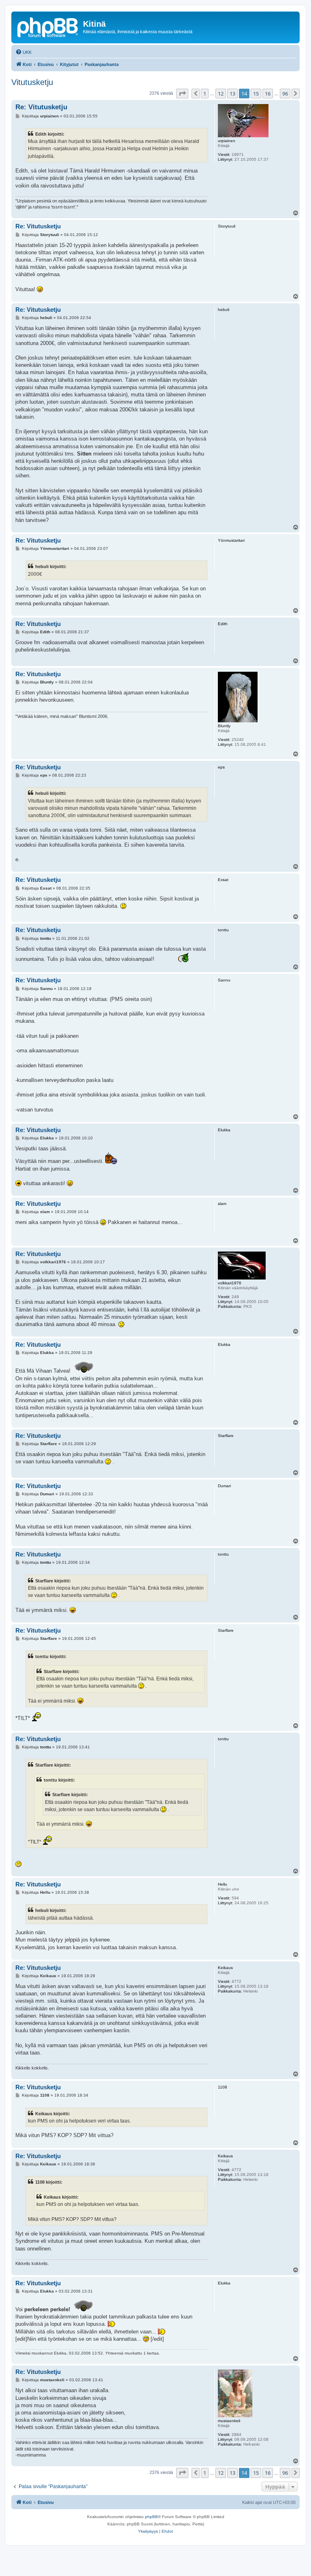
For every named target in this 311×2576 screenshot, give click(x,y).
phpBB (151, 2517)
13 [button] (232, 94)
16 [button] (268, 94)
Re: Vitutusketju (41, 107)
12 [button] (221, 94)
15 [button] (256, 94)
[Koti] (48, 26)
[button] (182, 94)
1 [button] (205, 94)
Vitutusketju (32, 82)
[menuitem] (23, 52)
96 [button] (285, 94)
